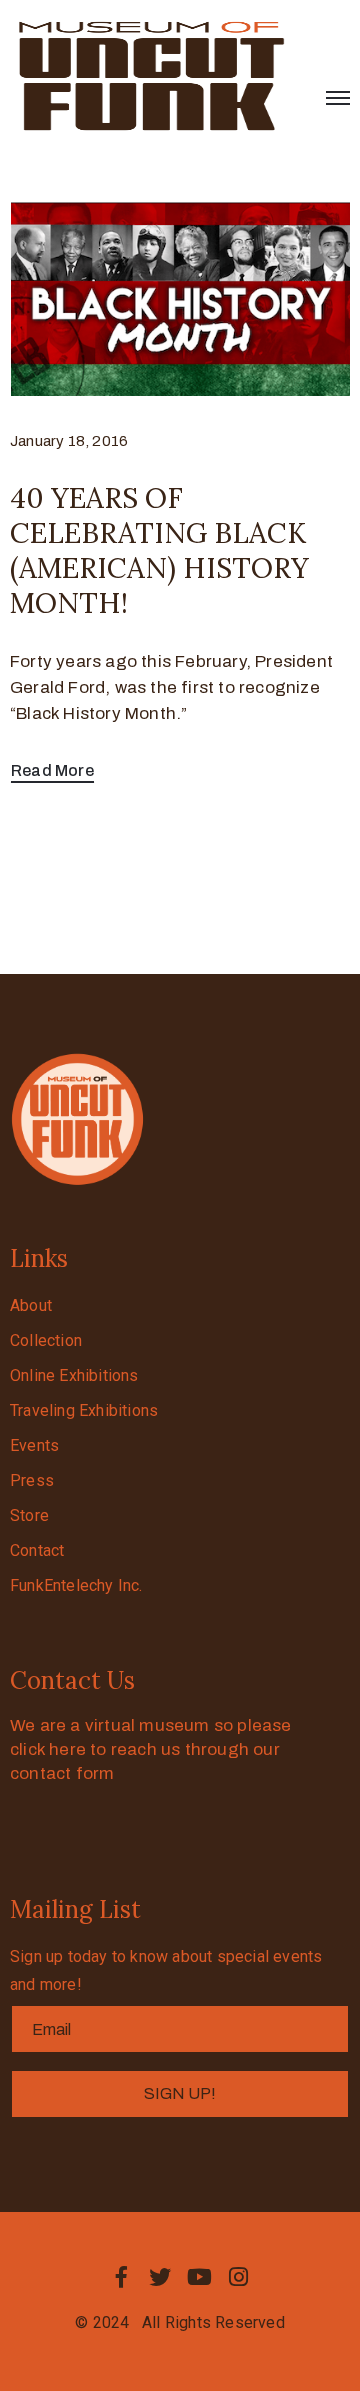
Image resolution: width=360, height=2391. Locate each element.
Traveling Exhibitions (84, 1410)
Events (34, 1445)
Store (29, 1515)
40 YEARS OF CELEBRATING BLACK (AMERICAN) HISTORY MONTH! (159, 550)
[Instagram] (239, 2277)
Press (32, 1480)
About (31, 1305)
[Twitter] (160, 2277)
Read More (52, 770)
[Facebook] (121, 2277)
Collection (46, 1340)
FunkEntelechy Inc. (76, 1585)
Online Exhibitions (74, 1375)
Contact (37, 1550)
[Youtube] (200, 2277)
